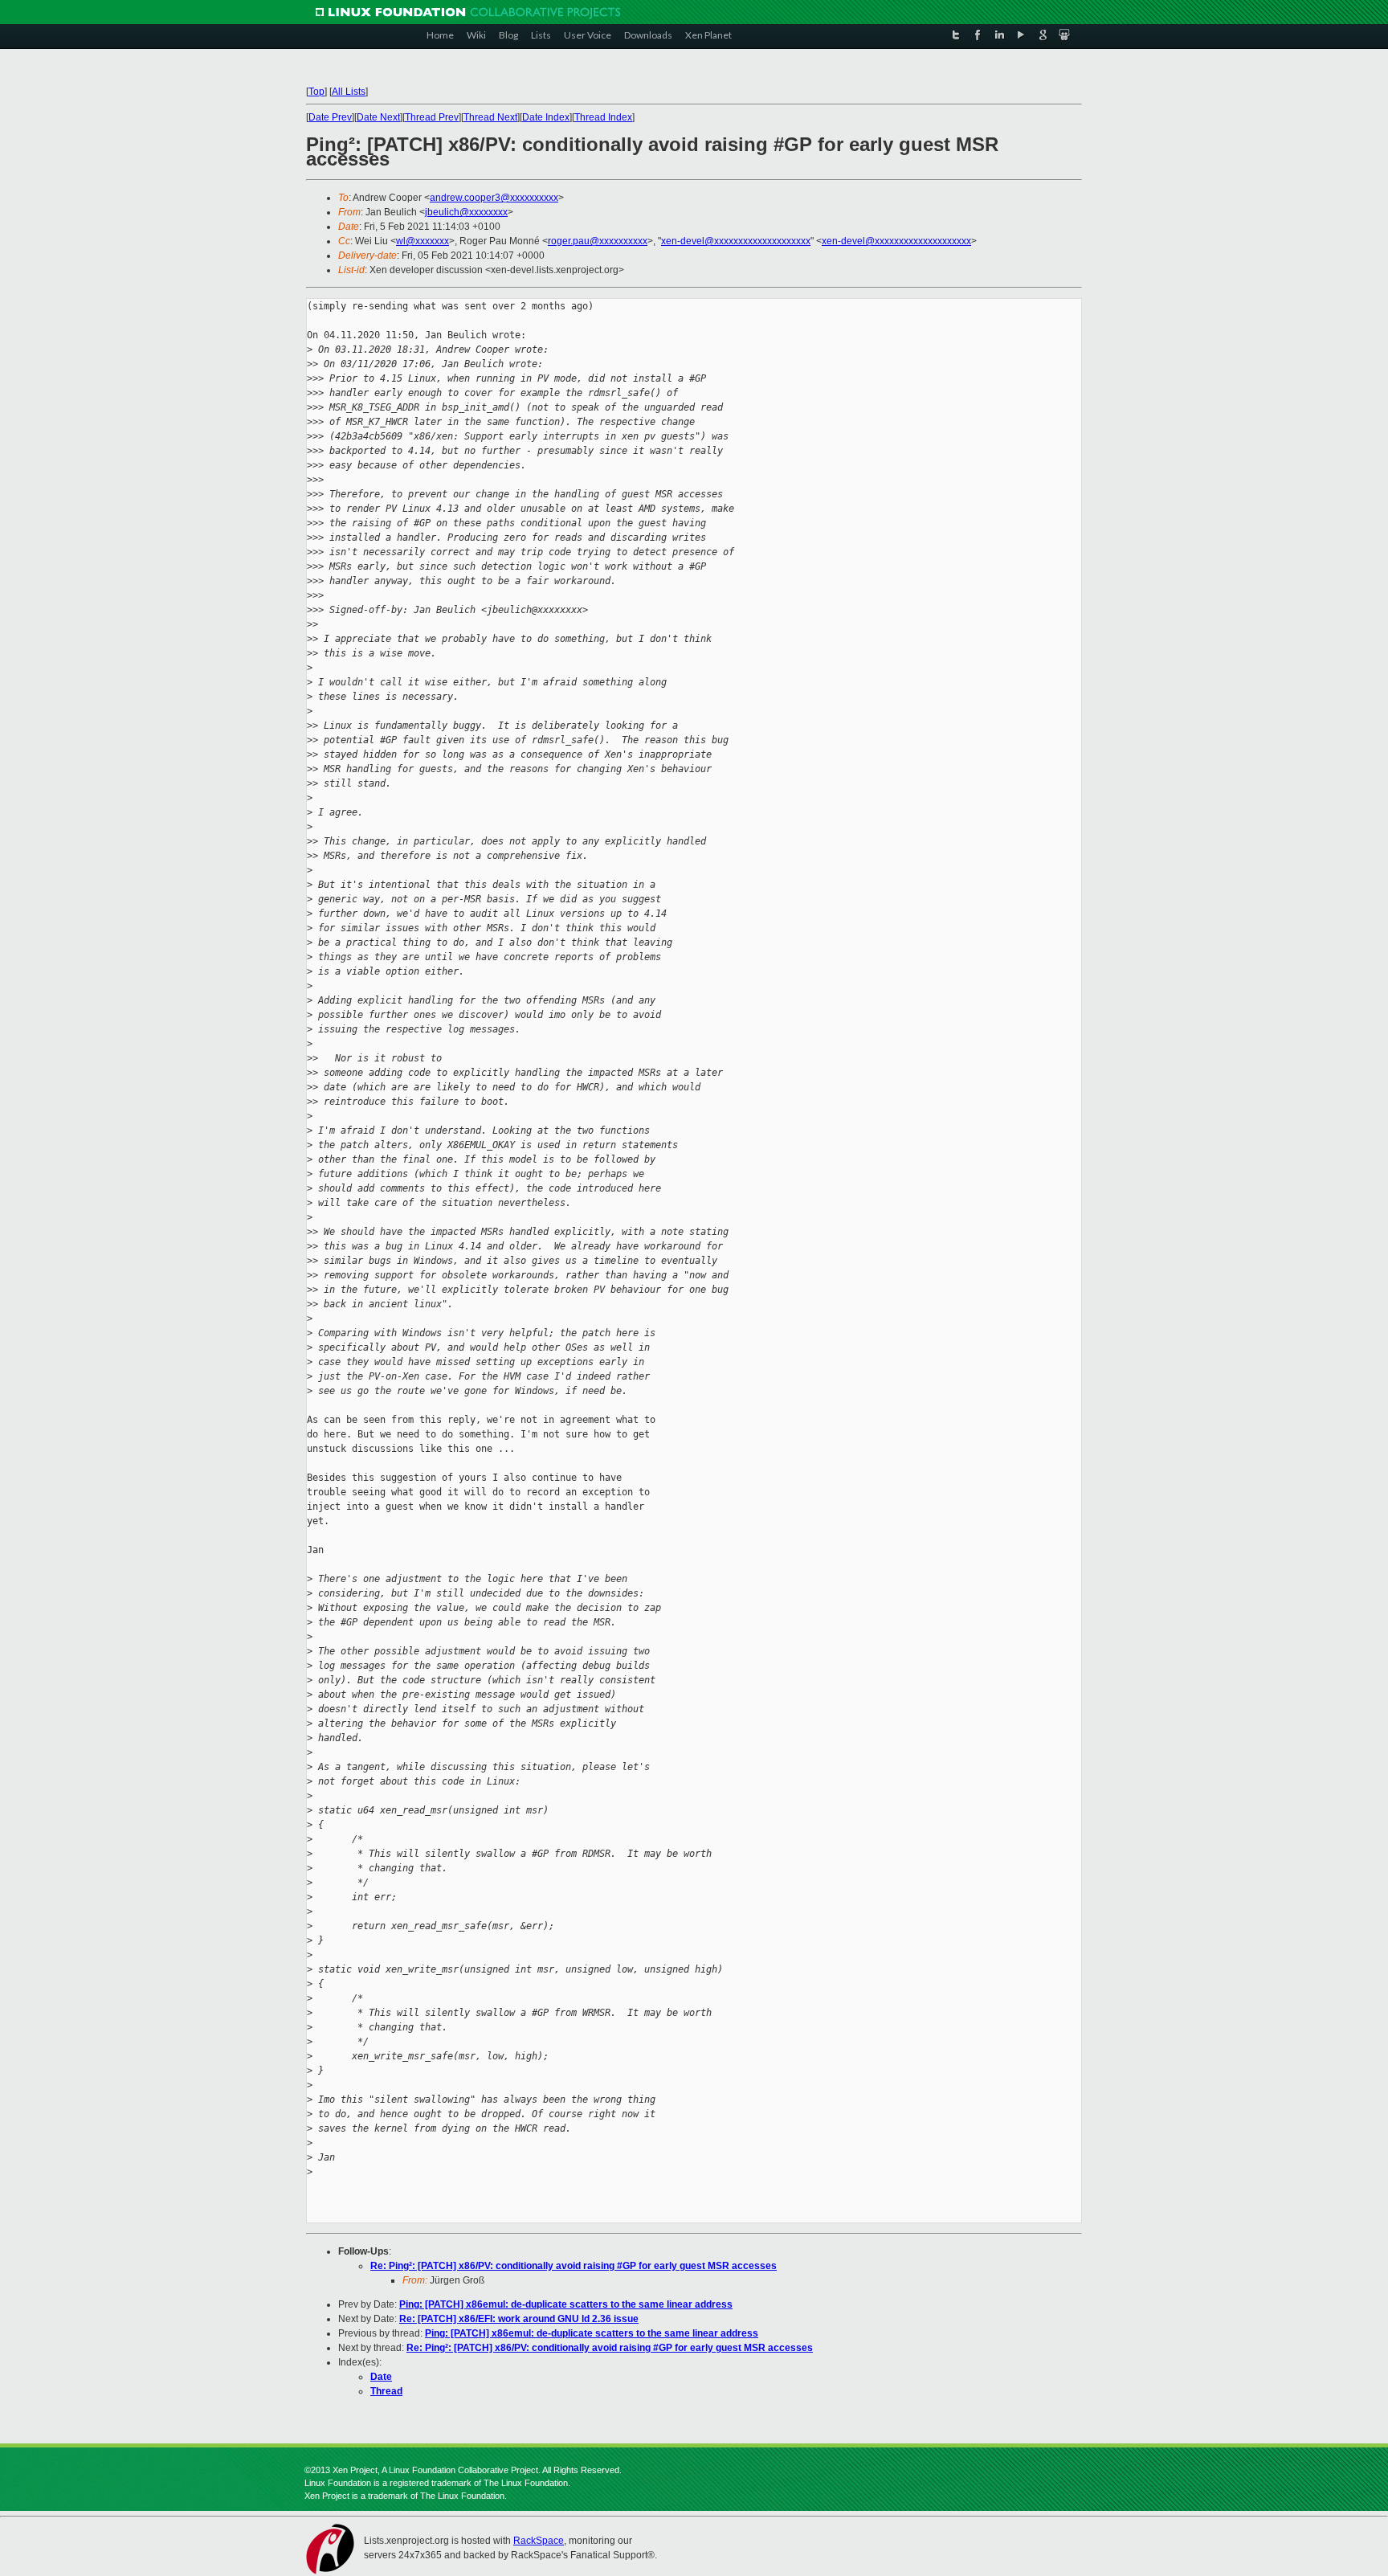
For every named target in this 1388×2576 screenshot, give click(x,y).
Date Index (546, 117)
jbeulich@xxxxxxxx (466, 212)
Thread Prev (432, 117)
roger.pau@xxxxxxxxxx (598, 241)
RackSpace (539, 2541)
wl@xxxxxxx (423, 241)
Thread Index (603, 117)
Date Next (378, 117)
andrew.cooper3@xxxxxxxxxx (494, 198)
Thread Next (490, 117)
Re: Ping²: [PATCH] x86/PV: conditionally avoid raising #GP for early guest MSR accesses (574, 2266)
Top (316, 92)
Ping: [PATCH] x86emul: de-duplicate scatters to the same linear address (566, 2304)
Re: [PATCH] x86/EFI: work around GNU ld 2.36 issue (519, 2319)
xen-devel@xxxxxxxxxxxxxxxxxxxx (736, 241)
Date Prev (330, 117)
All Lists (349, 92)
